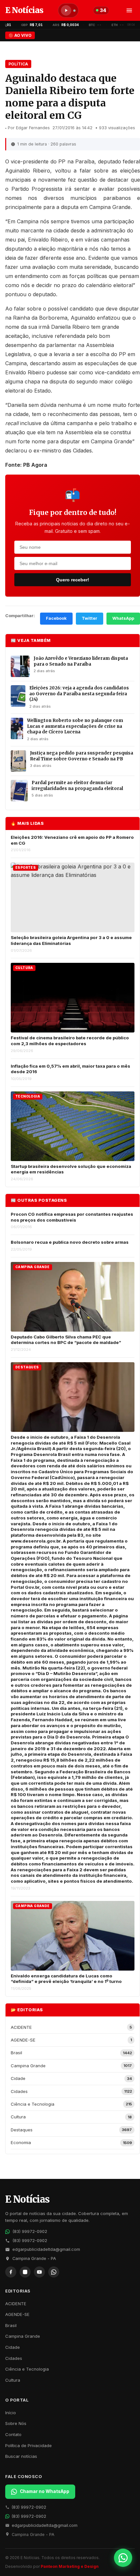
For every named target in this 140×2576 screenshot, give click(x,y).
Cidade (13, 2347)
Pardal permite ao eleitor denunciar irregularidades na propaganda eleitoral (77, 786)
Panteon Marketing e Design (70, 2566)
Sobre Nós (16, 2423)
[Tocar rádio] (66, 10)
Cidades (14, 2358)
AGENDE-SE (17, 2314)
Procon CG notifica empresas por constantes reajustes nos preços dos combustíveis (72, 1217)
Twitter (90, 618)
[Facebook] (11, 2272)
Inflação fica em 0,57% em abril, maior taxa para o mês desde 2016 (70, 1069)
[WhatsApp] (54, 2272)
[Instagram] (25, 2272)
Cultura (13, 2380)
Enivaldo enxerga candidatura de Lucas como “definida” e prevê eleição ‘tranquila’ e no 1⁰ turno (66, 1979)
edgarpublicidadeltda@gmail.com (46, 2249)
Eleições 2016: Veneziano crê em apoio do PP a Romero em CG (72, 840)
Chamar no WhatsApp (45, 2491)
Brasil (11, 2325)
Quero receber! (73, 580)
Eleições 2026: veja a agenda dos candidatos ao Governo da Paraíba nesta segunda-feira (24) (79, 694)
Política (18, 64)
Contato (13, 2434)
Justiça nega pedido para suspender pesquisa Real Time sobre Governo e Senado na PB (82, 756)
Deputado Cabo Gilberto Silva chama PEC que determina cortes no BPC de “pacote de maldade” (66, 1340)
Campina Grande (23, 2336)
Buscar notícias (21, 2456)
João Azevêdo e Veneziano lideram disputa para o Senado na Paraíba (81, 661)
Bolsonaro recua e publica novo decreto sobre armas (70, 1242)
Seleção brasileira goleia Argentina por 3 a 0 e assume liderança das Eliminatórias (71, 940)
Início (11, 2413)
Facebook (56, 618)
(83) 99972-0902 (30, 2231)
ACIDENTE (16, 2304)
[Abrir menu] (129, 10)
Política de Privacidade (28, 2445)
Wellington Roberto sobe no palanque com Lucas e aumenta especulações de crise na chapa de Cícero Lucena (75, 726)
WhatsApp (123, 618)
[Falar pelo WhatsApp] (123, 2558)
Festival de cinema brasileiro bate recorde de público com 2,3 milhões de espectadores (70, 1041)
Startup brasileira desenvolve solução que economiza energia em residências (71, 1169)
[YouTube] (39, 2272)
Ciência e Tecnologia (27, 2369)
